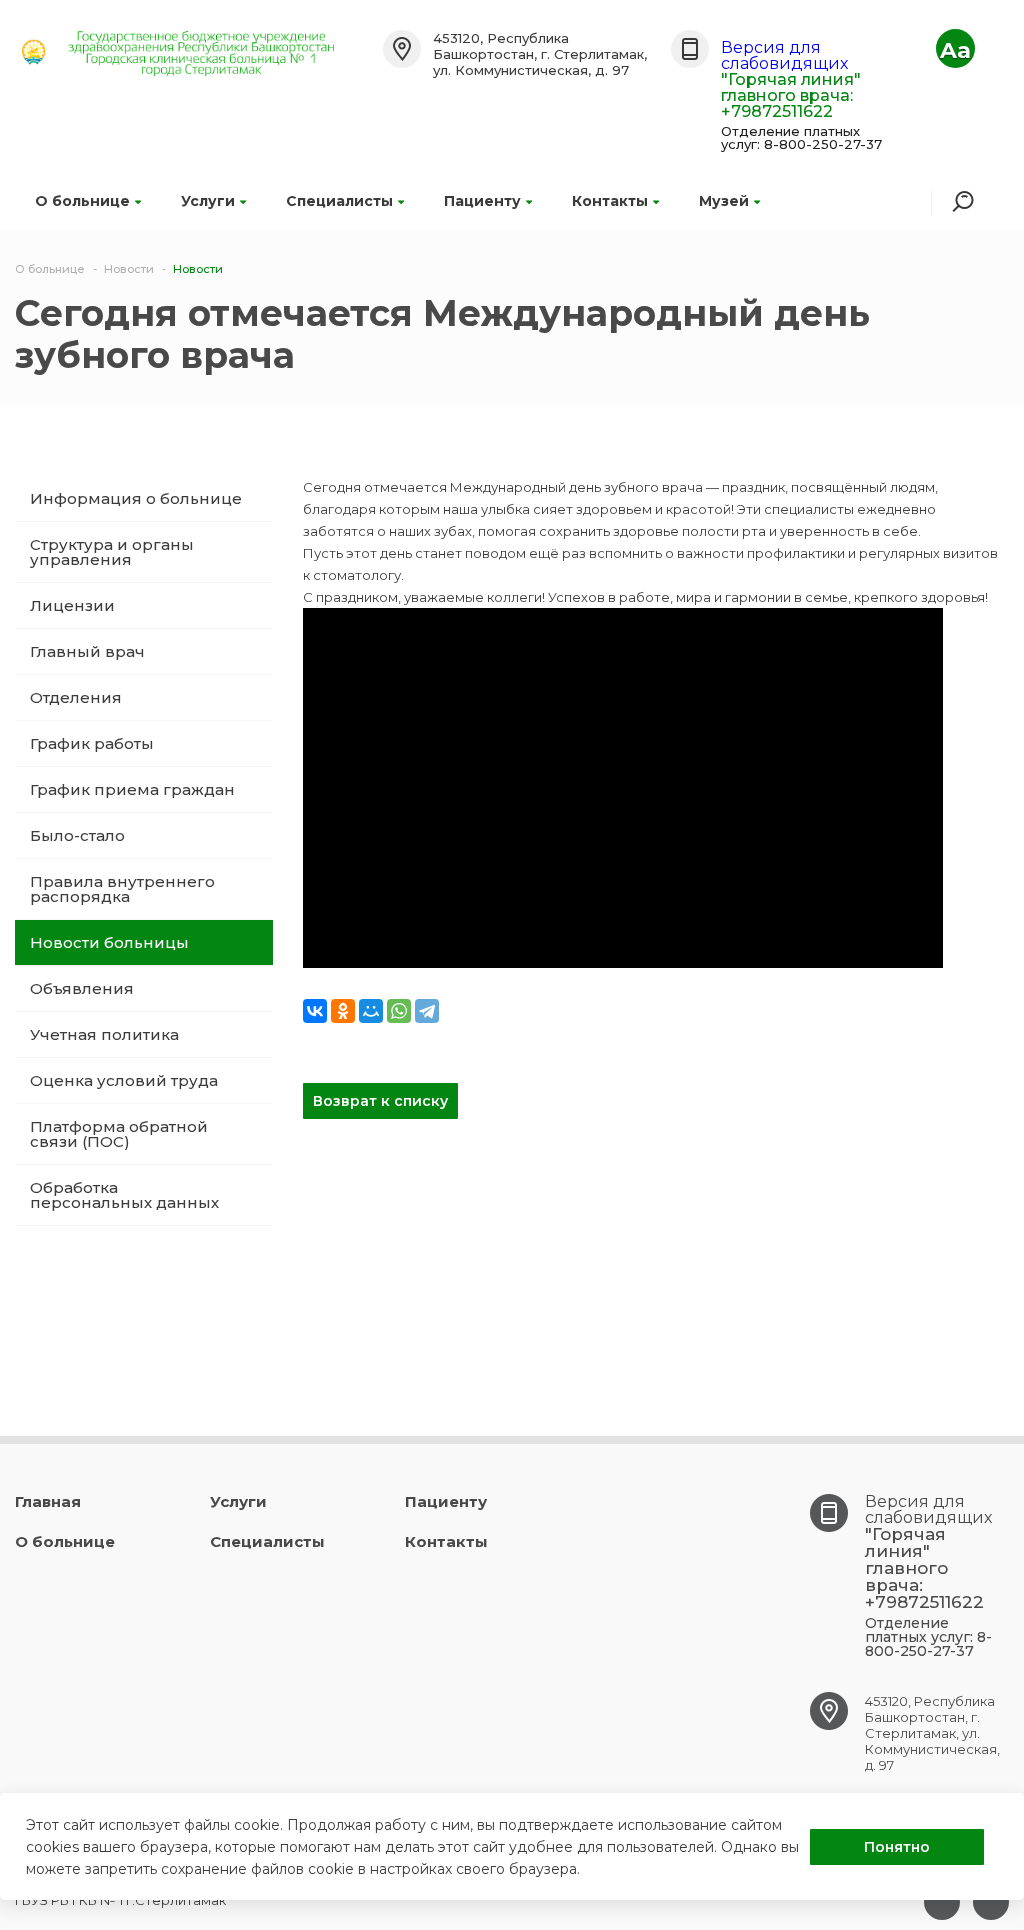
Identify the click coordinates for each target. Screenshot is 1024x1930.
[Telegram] (427, 1011)
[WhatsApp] (399, 1011)
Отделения (76, 697)
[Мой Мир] (371, 1011)
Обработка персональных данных (124, 1195)
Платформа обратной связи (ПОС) (119, 1134)
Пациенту (482, 201)
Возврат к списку (380, 1101)
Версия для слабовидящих (784, 55)
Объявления (82, 988)
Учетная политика (104, 1034)
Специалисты (339, 201)
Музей (724, 201)
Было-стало (77, 835)
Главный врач (87, 651)
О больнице (82, 201)
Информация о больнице (136, 498)
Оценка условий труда (124, 1080)
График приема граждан (132, 789)
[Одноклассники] (343, 1011)
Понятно (897, 1847)
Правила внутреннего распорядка (122, 889)
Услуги (208, 201)
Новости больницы (109, 942)
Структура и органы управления (112, 552)
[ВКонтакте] (315, 1011)
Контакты (610, 201)
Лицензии (72, 605)
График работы (92, 743)
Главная (48, 1501)
